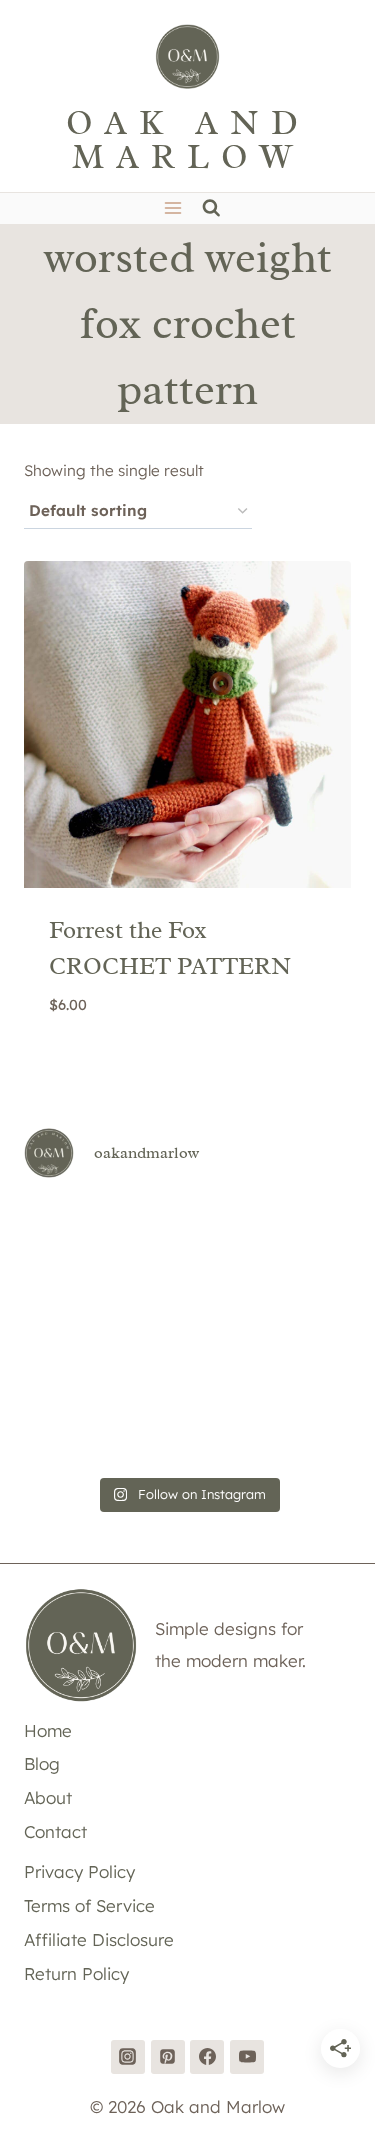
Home (48, 1730)
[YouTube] (247, 2057)
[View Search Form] (211, 208)
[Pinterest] (168, 2057)
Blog (42, 1763)
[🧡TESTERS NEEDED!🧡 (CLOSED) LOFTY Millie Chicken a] (300, 1297)
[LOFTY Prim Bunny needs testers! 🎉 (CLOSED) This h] (300, 1432)
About (48, 1797)
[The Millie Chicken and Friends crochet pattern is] (75, 1297)
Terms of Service (89, 1905)
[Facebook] (207, 2057)
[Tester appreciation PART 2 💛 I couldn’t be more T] (300, 1365)
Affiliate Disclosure (99, 1939)
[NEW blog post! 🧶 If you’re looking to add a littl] (75, 1365)
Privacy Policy (79, 1871)
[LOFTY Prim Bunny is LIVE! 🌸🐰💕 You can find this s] (187, 1432)
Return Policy (76, 1973)
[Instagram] (128, 2057)
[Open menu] (173, 208)
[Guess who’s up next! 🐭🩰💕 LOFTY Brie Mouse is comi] (75, 1230)
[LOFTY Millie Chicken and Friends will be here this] (187, 1297)
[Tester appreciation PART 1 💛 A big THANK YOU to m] (75, 1432)
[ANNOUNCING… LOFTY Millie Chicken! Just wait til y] (187, 1365)
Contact (55, 1831)
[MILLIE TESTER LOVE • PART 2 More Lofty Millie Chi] (187, 1230)
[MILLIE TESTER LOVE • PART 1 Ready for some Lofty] (300, 1230)
